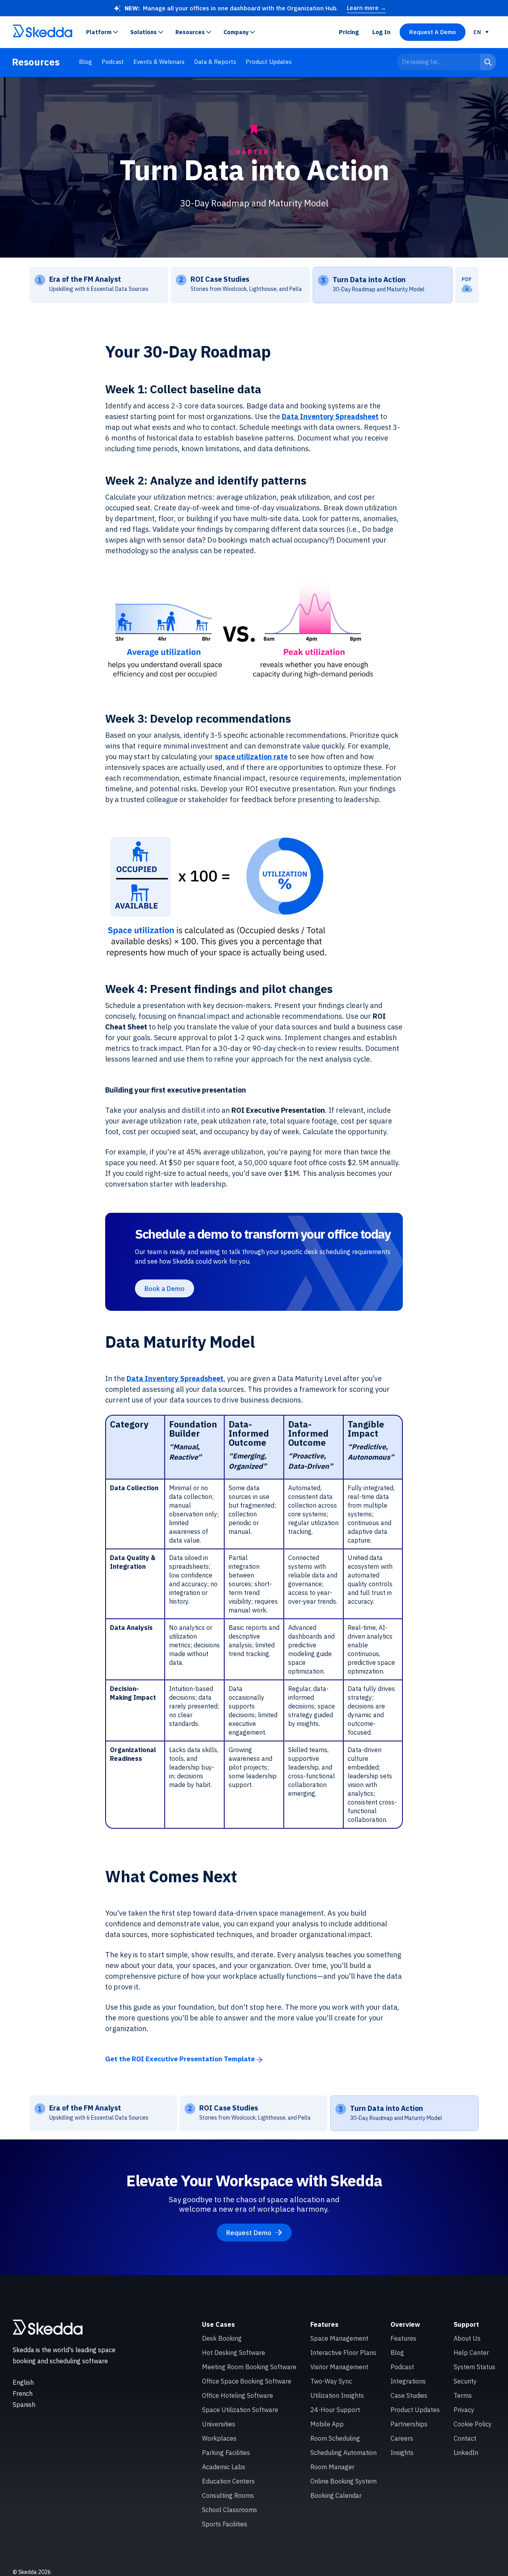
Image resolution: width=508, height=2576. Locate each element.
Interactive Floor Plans (343, 2353)
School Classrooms (230, 2510)
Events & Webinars (159, 62)
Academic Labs (224, 2467)
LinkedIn (466, 2453)
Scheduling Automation (343, 2453)
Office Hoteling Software (238, 2395)
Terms (463, 2395)
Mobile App (327, 2424)
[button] (104, 32)
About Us (467, 2338)
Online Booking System (343, 2481)
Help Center (471, 2353)
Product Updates (269, 62)
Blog (86, 62)
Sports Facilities (225, 2524)
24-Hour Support (335, 2410)
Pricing (349, 32)
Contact (465, 2438)
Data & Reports (215, 62)
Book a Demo (165, 1289)
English (23, 2382)
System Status (474, 2367)
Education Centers (228, 2481)
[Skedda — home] (42, 32)
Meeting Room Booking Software (249, 2367)
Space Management (339, 2338)
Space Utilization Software (240, 2410)
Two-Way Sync (331, 2381)
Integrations (408, 2381)
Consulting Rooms (228, 2495)
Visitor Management (339, 2367)
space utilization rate (251, 757)
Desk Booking (222, 2338)
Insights (402, 2453)
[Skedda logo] (48, 2327)
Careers (402, 2438)
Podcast (113, 62)
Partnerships (409, 2424)
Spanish (24, 2405)
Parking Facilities (226, 2453)
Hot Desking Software (234, 2353)
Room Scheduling (335, 2438)
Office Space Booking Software (247, 2381)
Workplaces (219, 2438)
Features (403, 2338)
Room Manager (332, 2467)
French (23, 2393)
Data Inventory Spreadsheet (330, 417)
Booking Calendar (336, 2495)
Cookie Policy (473, 2424)
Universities (219, 2424)
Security (465, 2381)
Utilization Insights (337, 2395)
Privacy (464, 2410)
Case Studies (409, 2395)
